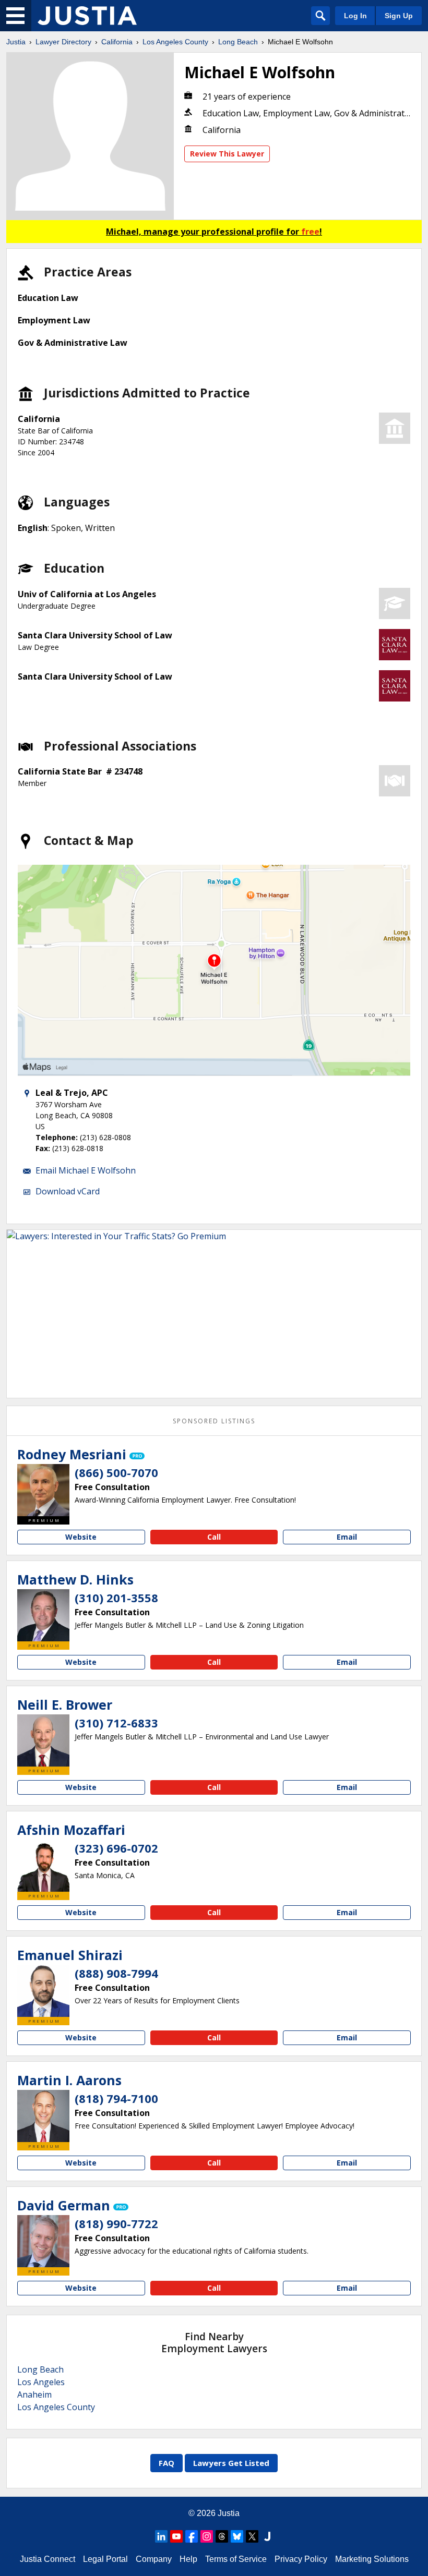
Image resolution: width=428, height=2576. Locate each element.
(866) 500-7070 (116, 1472)
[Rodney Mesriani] (43, 1490)
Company (154, 2559)
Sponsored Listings (214, 1421)
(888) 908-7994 (116, 1973)
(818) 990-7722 (116, 2223)
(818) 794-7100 (116, 2098)
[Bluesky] (237, 2536)
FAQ (167, 2463)
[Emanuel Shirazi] (43, 1991)
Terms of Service (236, 2559)
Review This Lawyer (227, 154)
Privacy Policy (301, 2559)
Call (214, 1537)
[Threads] (222, 2536)
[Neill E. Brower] (43, 1740)
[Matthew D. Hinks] (43, 1615)
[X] (252, 2536)
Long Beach (238, 42)
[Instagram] (207, 2536)
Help (188, 2559)
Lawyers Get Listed (231, 2463)
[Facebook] (192, 2536)
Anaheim (34, 2394)
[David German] (43, 2241)
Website (81, 1537)
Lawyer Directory (63, 42)
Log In (355, 16)
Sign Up (399, 16)
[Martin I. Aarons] (43, 2116)
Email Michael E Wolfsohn (86, 1170)
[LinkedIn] (161, 2536)
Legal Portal (105, 2559)
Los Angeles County (175, 42)
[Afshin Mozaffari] (43, 1866)
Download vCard (68, 1191)
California (117, 42)
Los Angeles (41, 2382)
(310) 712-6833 (116, 1723)
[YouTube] (176, 2536)
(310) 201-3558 (116, 1598)
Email (347, 1537)
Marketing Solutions (372, 2559)
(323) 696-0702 (116, 1848)
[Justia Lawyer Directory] (87, 16)
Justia (16, 42)
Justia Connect (47, 2559)
